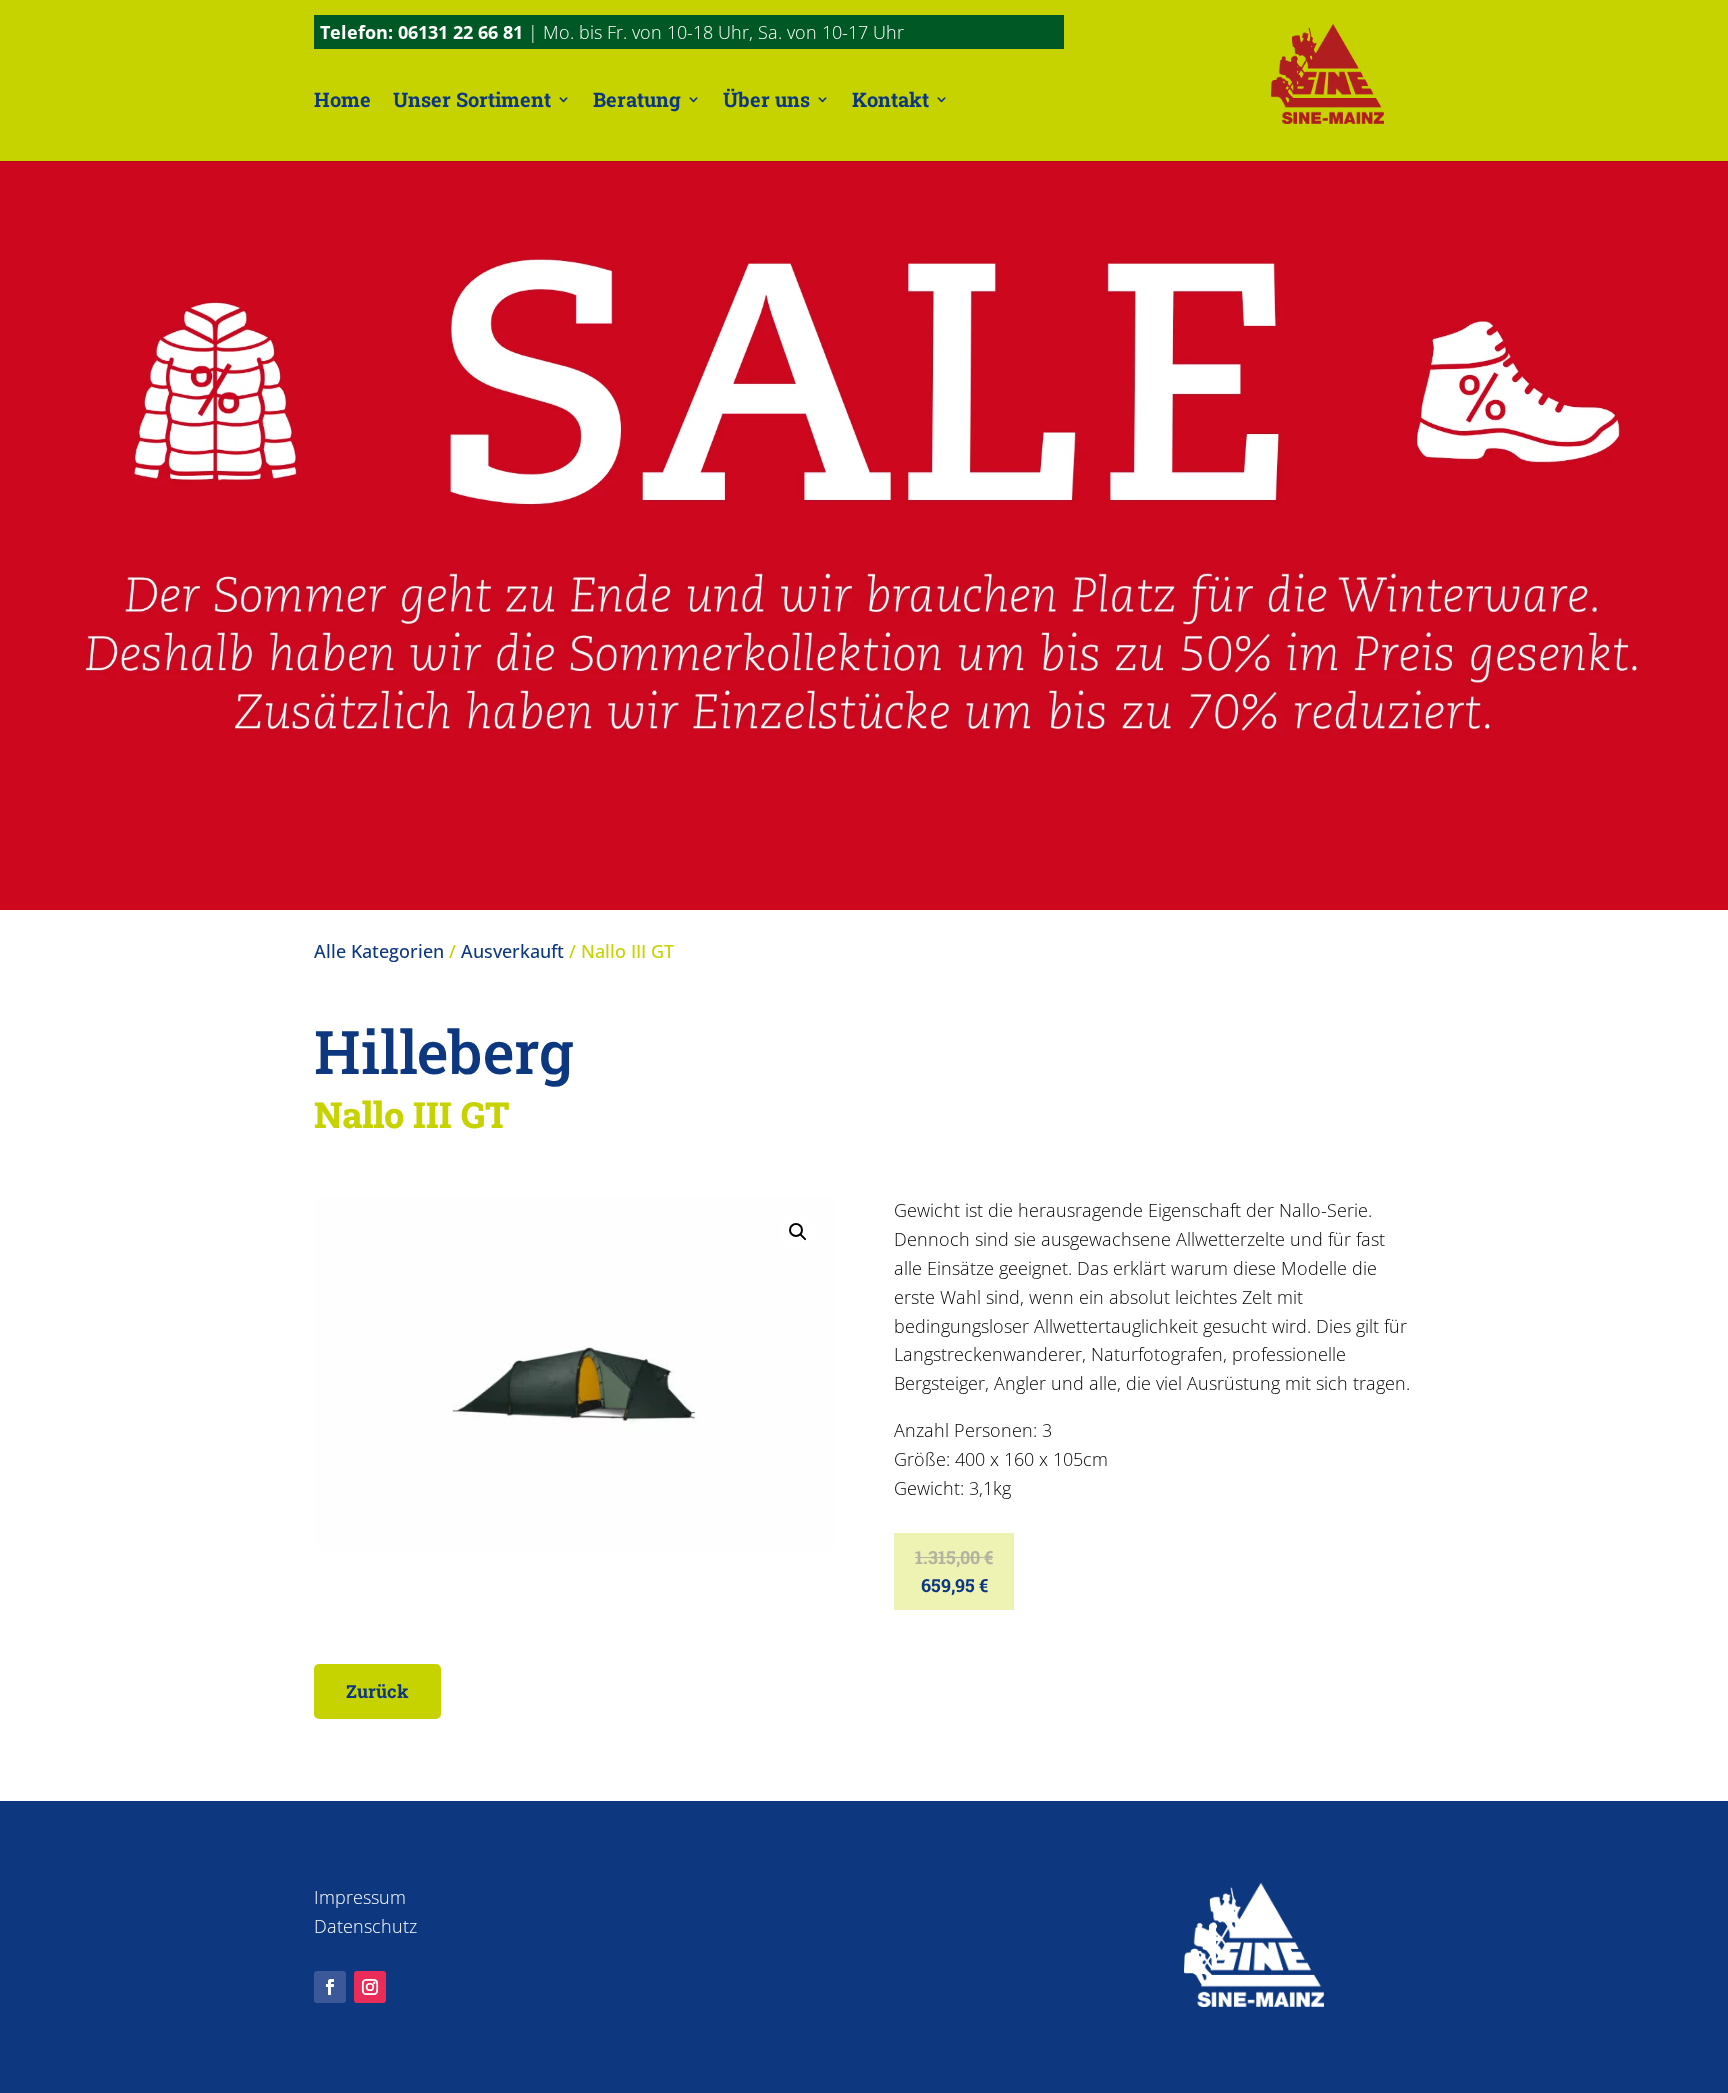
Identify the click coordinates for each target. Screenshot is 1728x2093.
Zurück (377, 1691)
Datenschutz (365, 1926)
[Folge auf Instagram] (370, 1987)
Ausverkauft (512, 951)
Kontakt (890, 99)
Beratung (637, 99)
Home (342, 99)
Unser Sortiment (472, 99)
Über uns (766, 99)
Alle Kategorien (379, 951)
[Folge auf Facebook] (330, 1987)
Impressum (360, 1897)
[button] (798, 1232)
